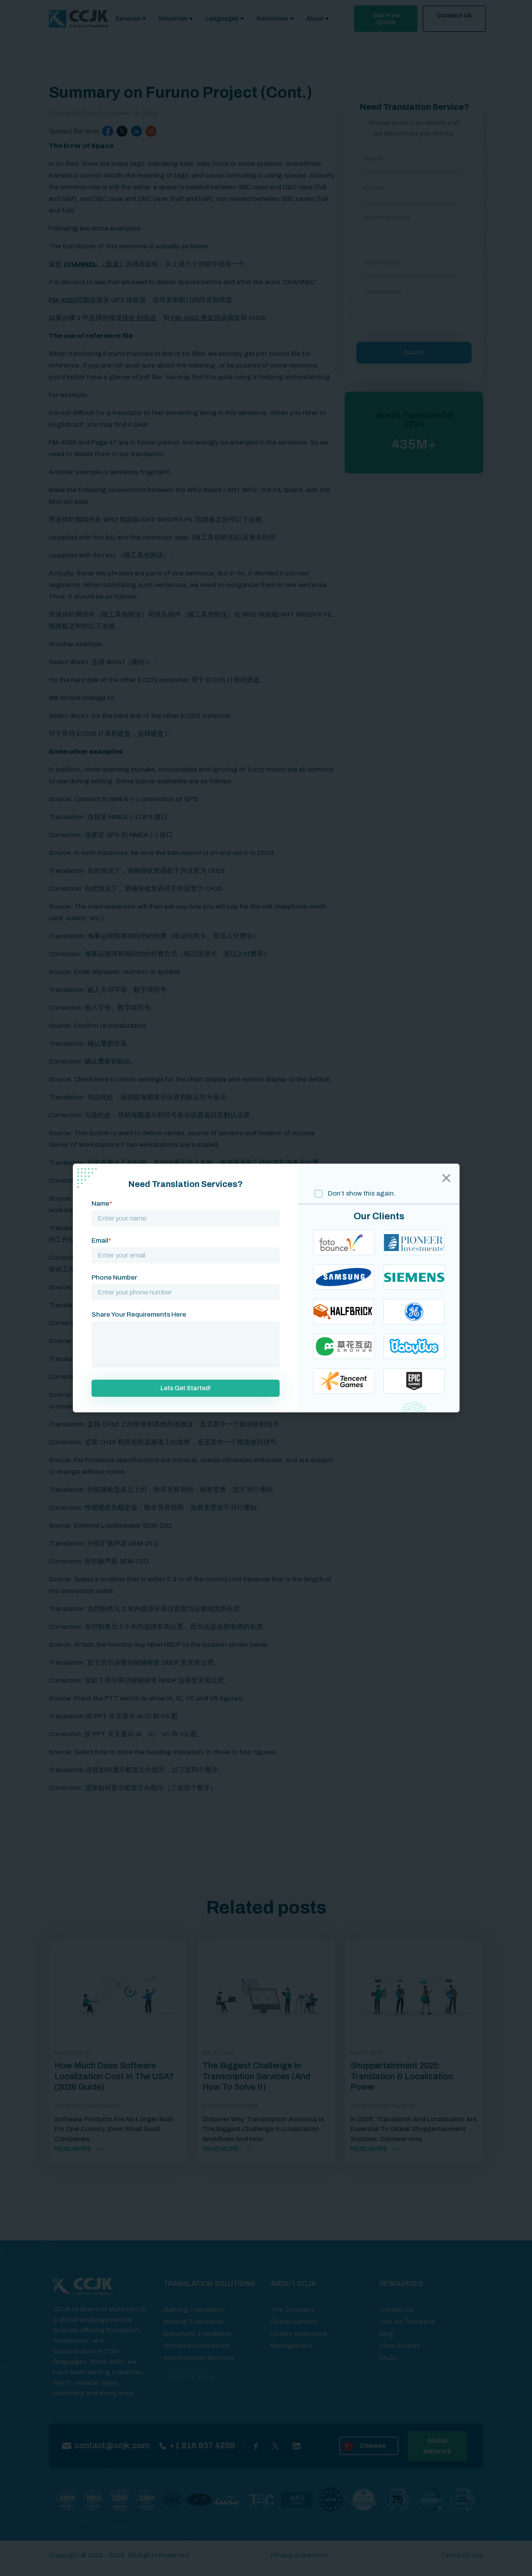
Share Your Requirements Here (139, 1314)
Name (102, 1204)
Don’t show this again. (361, 1193)
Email (101, 1241)
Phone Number (114, 1277)
